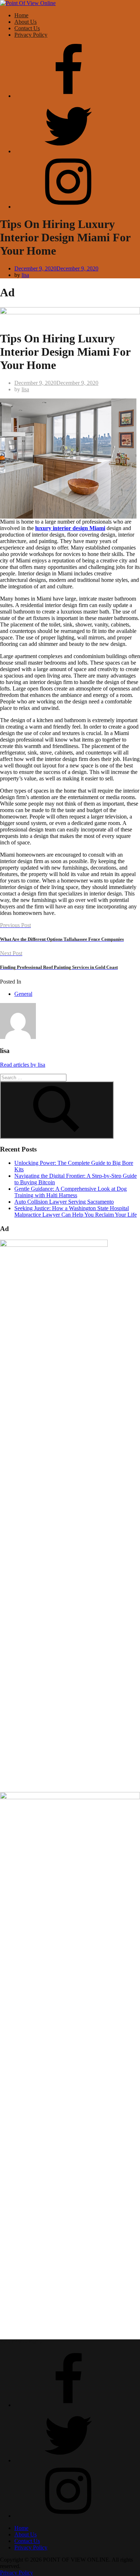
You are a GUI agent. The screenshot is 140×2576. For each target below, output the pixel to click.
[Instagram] (68, 207)
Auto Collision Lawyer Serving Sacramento (64, 1202)
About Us (25, 22)
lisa (25, 275)
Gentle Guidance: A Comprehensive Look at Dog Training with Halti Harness (71, 1192)
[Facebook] (68, 96)
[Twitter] (68, 151)
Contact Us (27, 28)
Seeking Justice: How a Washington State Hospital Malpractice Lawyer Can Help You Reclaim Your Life (76, 1211)
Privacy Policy (31, 35)
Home (21, 15)
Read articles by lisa (23, 1065)
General (23, 994)
